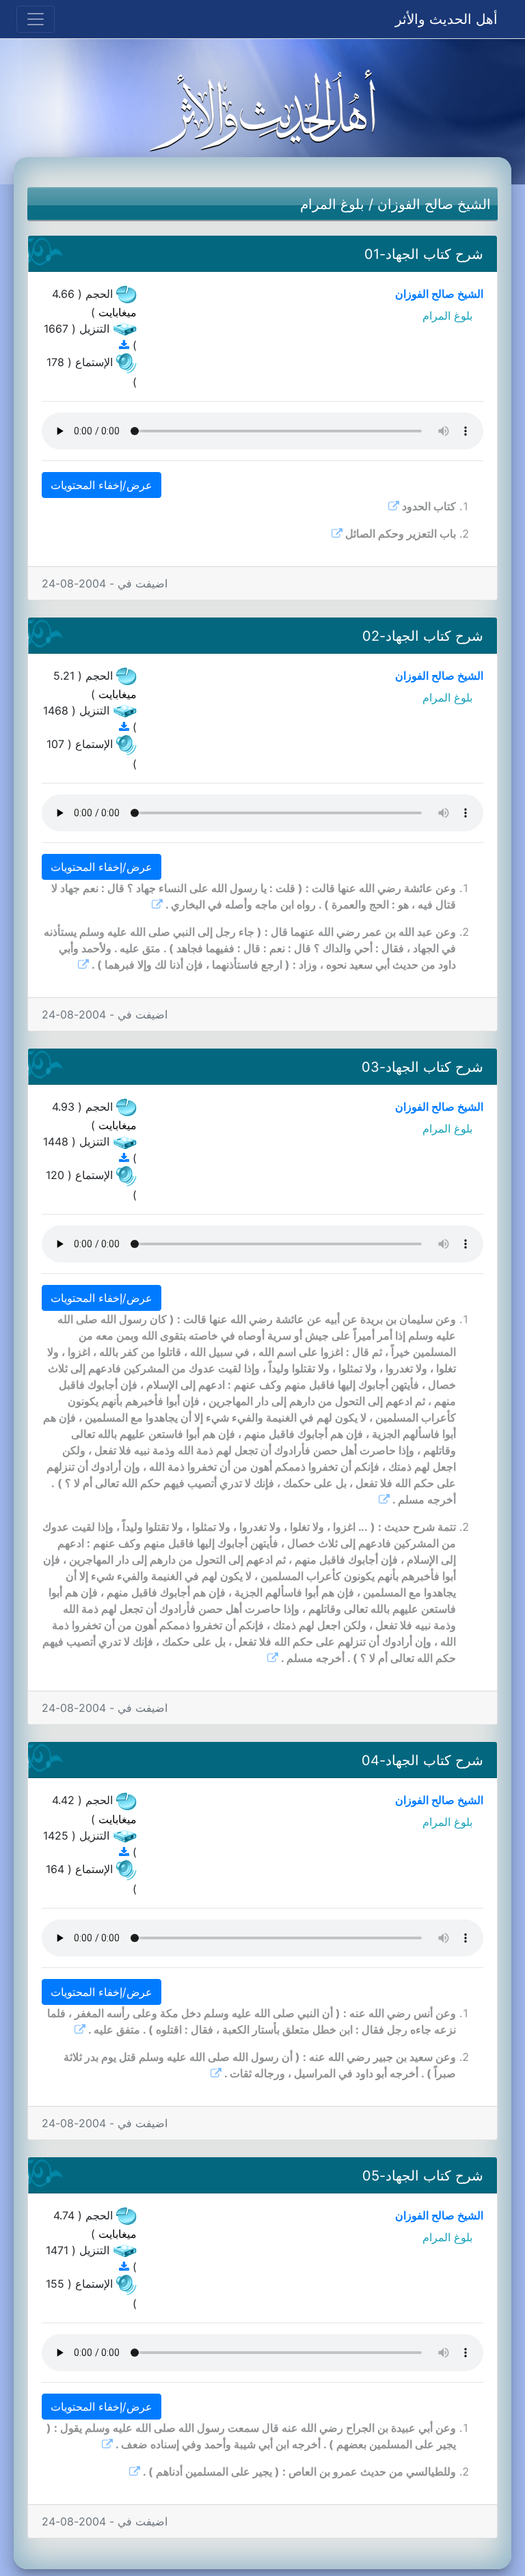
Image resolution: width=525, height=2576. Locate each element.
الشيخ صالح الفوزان (434, 204)
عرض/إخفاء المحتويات (102, 485)
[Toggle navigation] (36, 19)
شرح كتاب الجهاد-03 (422, 1067)
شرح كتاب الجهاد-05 (423, 2176)
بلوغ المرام (332, 204)
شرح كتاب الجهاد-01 (424, 254)
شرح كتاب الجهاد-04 (422, 1760)
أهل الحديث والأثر (446, 19)
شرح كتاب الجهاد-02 (423, 636)
